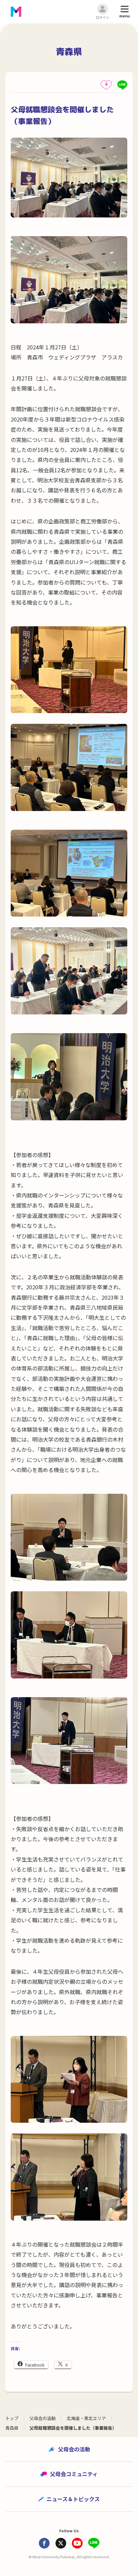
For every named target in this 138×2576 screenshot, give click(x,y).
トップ (12, 2418)
